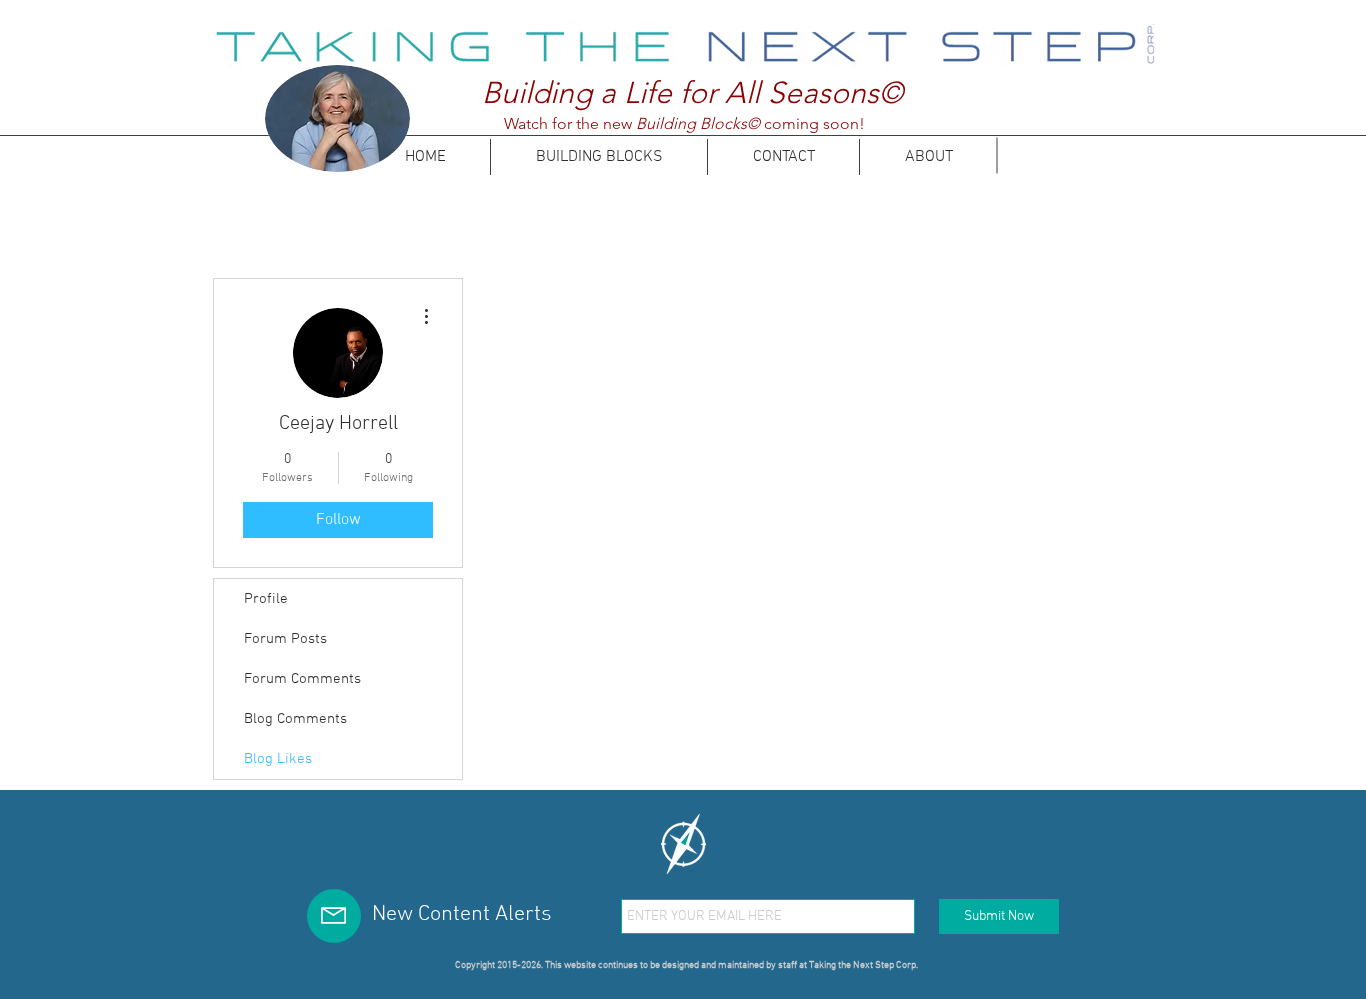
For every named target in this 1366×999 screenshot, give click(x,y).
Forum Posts (285, 639)
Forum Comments (302, 679)
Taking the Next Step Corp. (863, 965)
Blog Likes (278, 759)
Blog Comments (295, 719)
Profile (266, 599)
